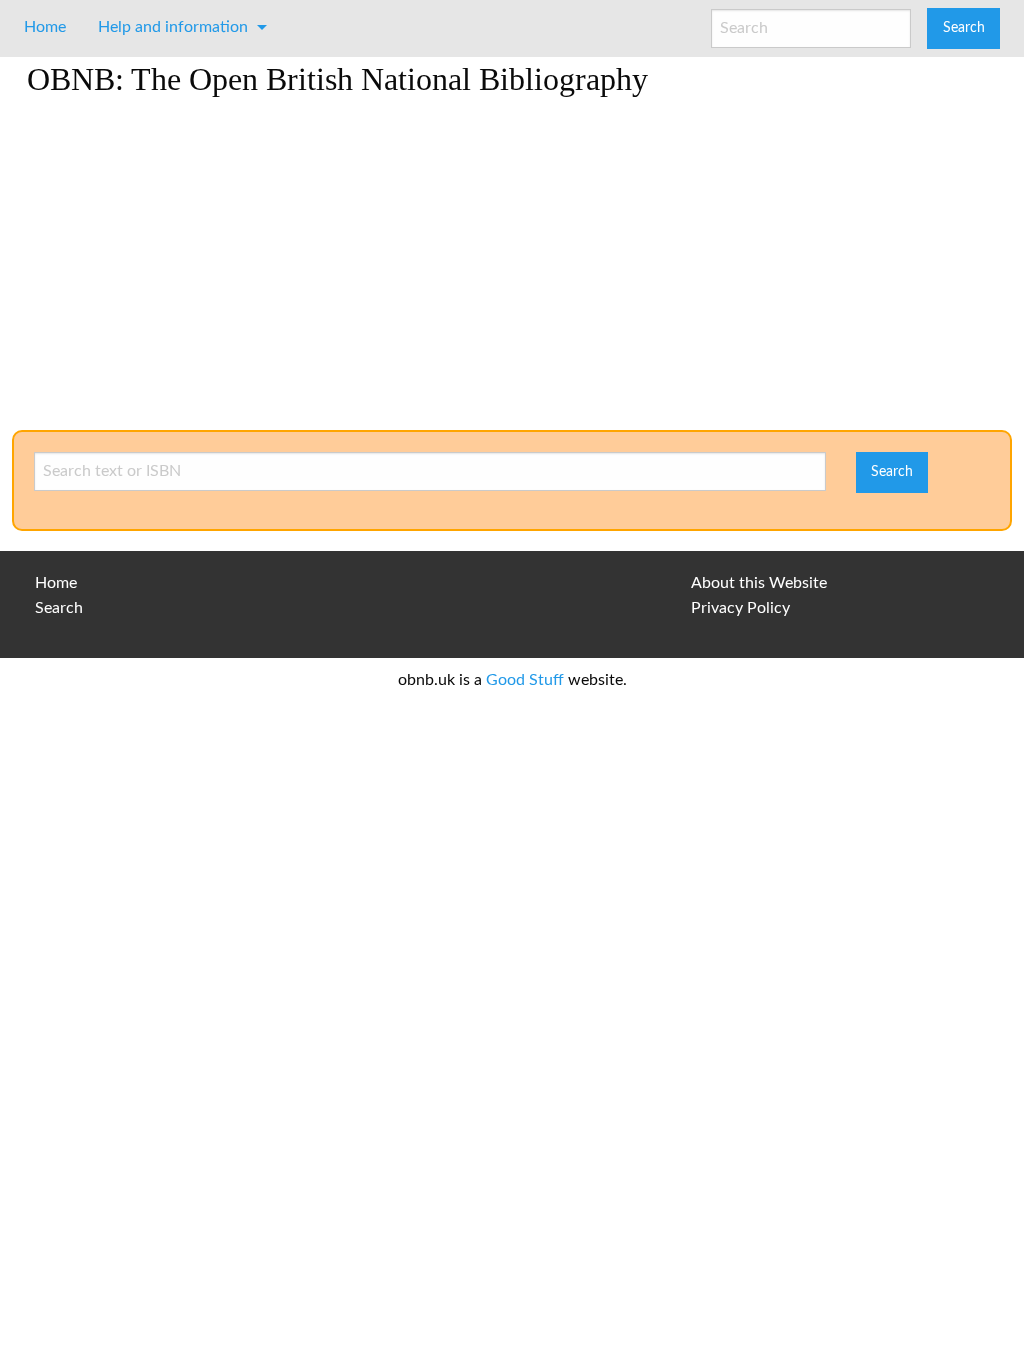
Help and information (173, 27)
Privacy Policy (740, 608)
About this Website (759, 583)
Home (45, 27)
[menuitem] (45, 27)
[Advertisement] (512, 270)
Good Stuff (525, 680)
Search (59, 608)
